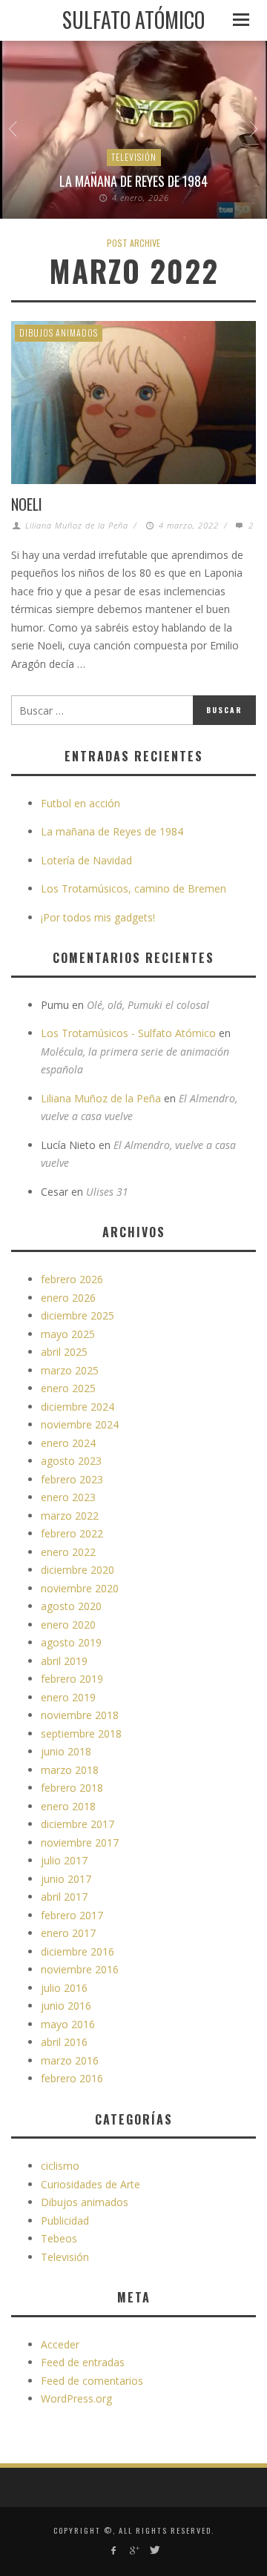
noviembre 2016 (80, 1969)
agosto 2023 (71, 1461)
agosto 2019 (71, 1642)
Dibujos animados (59, 332)
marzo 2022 (70, 1516)
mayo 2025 (68, 1334)
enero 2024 (68, 1443)
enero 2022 (68, 1552)
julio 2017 (64, 1860)
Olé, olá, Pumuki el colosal (148, 1005)
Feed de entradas (83, 2362)
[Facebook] (113, 2550)
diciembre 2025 (78, 1315)
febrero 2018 (72, 1788)
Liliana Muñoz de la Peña (77, 525)
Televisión (134, 157)
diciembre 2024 (78, 1407)
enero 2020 (68, 1625)
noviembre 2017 (80, 1842)
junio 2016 (66, 2006)
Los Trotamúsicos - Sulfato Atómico (128, 1033)
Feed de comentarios (92, 2381)
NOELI (27, 504)
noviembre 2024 (80, 1424)
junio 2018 (66, 1751)
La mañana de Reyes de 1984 (133, 181)
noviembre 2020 (80, 1588)
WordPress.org (76, 2398)
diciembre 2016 (78, 1951)
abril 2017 (64, 1897)
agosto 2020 (71, 1606)
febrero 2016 (72, 2078)
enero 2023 (68, 1497)
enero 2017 (68, 1933)
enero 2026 (68, 1298)
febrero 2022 (72, 1533)
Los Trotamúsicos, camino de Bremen (133, 888)
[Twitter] (154, 2550)
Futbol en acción (80, 803)
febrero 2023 (72, 1479)
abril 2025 (64, 1352)
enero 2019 (68, 1697)
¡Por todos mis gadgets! (98, 917)
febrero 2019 (72, 1679)
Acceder (60, 2344)
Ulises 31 (107, 1192)
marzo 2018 (70, 1770)
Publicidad (65, 2221)
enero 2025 (68, 1388)
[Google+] (133, 2550)
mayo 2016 (68, 2024)
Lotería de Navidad (86, 860)
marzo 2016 (70, 2060)
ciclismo (60, 2166)
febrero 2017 (72, 1915)
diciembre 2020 (78, 1570)
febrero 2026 (72, 1279)
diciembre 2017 (78, 1824)
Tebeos (59, 2238)
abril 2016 (64, 2042)
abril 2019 (64, 1661)
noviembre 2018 (80, 1715)
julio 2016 (64, 1988)
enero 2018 (68, 1806)
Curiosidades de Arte (90, 2184)
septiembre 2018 (81, 1734)
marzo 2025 (70, 1370)
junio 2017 (66, 1879)
